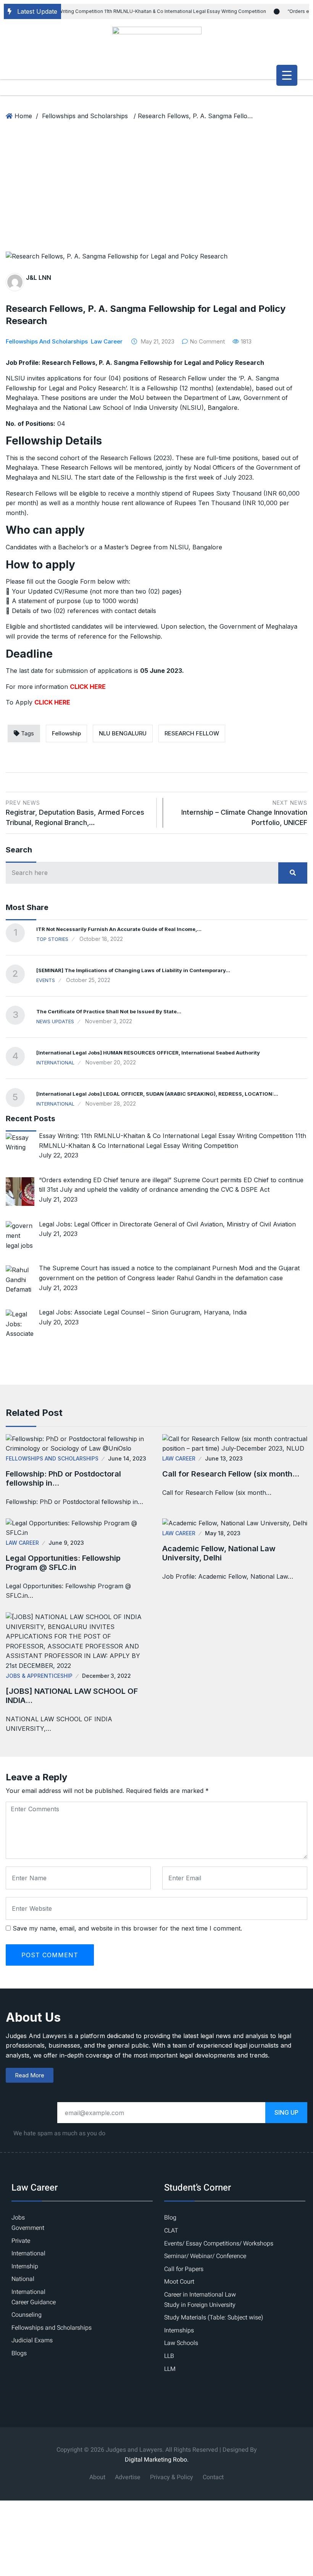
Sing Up (286, 2112)
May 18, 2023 (223, 1533)
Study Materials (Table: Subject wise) (214, 2318)
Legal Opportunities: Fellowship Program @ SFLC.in (63, 1563)
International (55, 1062)
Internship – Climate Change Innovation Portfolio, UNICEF (244, 813)
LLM (170, 2369)
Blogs (19, 2353)
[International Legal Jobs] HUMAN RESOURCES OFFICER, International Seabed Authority (148, 1053)
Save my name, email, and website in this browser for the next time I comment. (127, 1928)
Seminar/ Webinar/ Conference (205, 2256)
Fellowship (66, 733)
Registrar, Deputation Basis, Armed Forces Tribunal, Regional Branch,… (75, 813)
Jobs (18, 2218)
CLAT (171, 2231)
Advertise (128, 2477)
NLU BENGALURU (123, 733)
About (97, 2477)
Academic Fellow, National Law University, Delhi (219, 1553)
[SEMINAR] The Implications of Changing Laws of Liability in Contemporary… (133, 970)
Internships (179, 2330)
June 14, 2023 (127, 1458)
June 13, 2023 (224, 1458)
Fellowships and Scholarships (85, 116)
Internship (25, 2266)
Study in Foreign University (200, 2305)
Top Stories (52, 939)
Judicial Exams (32, 2340)
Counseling (27, 2315)
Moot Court (179, 2282)
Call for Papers (184, 2269)
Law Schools (181, 2343)
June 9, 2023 (66, 1543)
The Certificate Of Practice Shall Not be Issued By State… (109, 1011)
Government (28, 2228)
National (23, 2279)
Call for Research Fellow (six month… (231, 1474)
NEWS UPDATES (55, 1021)
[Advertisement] (156, 194)
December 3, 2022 (106, 1676)
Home (23, 116)
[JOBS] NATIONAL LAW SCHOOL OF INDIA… (72, 1696)
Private (21, 2241)
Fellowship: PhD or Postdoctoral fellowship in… (63, 1478)
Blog (170, 2218)
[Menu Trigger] (287, 75)
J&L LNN (39, 278)
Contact (213, 2477)
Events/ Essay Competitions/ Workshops (219, 2244)
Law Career (107, 341)
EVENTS (46, 980)
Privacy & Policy (172, 2477)
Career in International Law (200, 2295)
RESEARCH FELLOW (192, 733)
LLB (169, 2356)
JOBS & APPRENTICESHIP (39, 1676)
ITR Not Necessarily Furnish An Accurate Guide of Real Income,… (119, 929)
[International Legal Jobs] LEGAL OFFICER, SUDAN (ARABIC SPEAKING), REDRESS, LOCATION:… (157, 1094)
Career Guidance (34, 2302)
